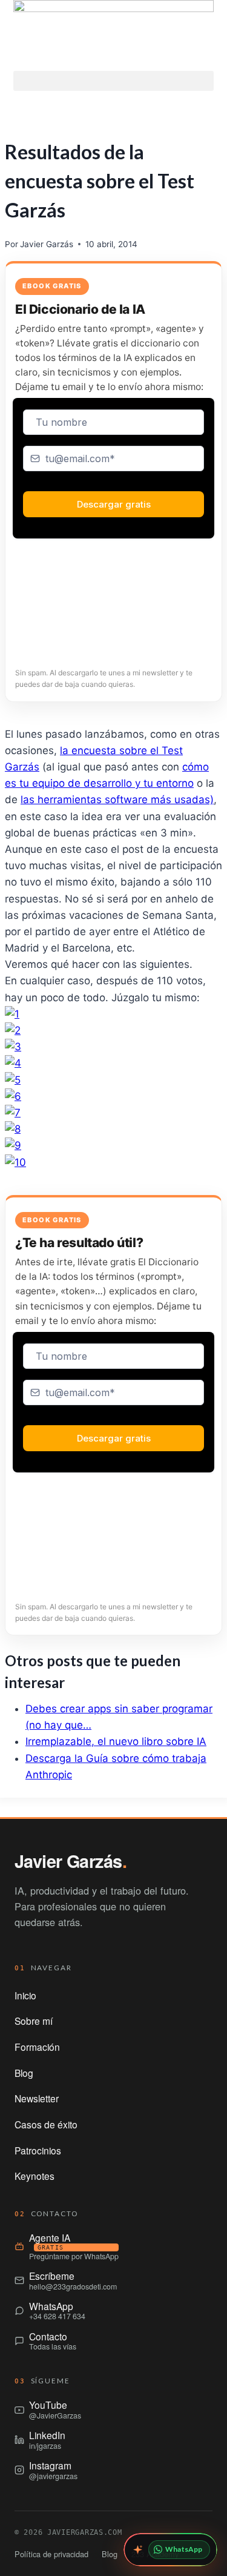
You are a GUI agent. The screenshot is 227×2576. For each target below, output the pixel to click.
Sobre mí (34, 2021)
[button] (113, 81)
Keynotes (35, 2176)
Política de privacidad (51, 2554)
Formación (37, 2047)
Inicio (25, 1995)
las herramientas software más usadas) (117, 800)
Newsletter (37, 2098)
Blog (24, 2073)
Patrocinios (38, 2150)
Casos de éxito (46, 2124)
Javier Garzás (47, 244)
